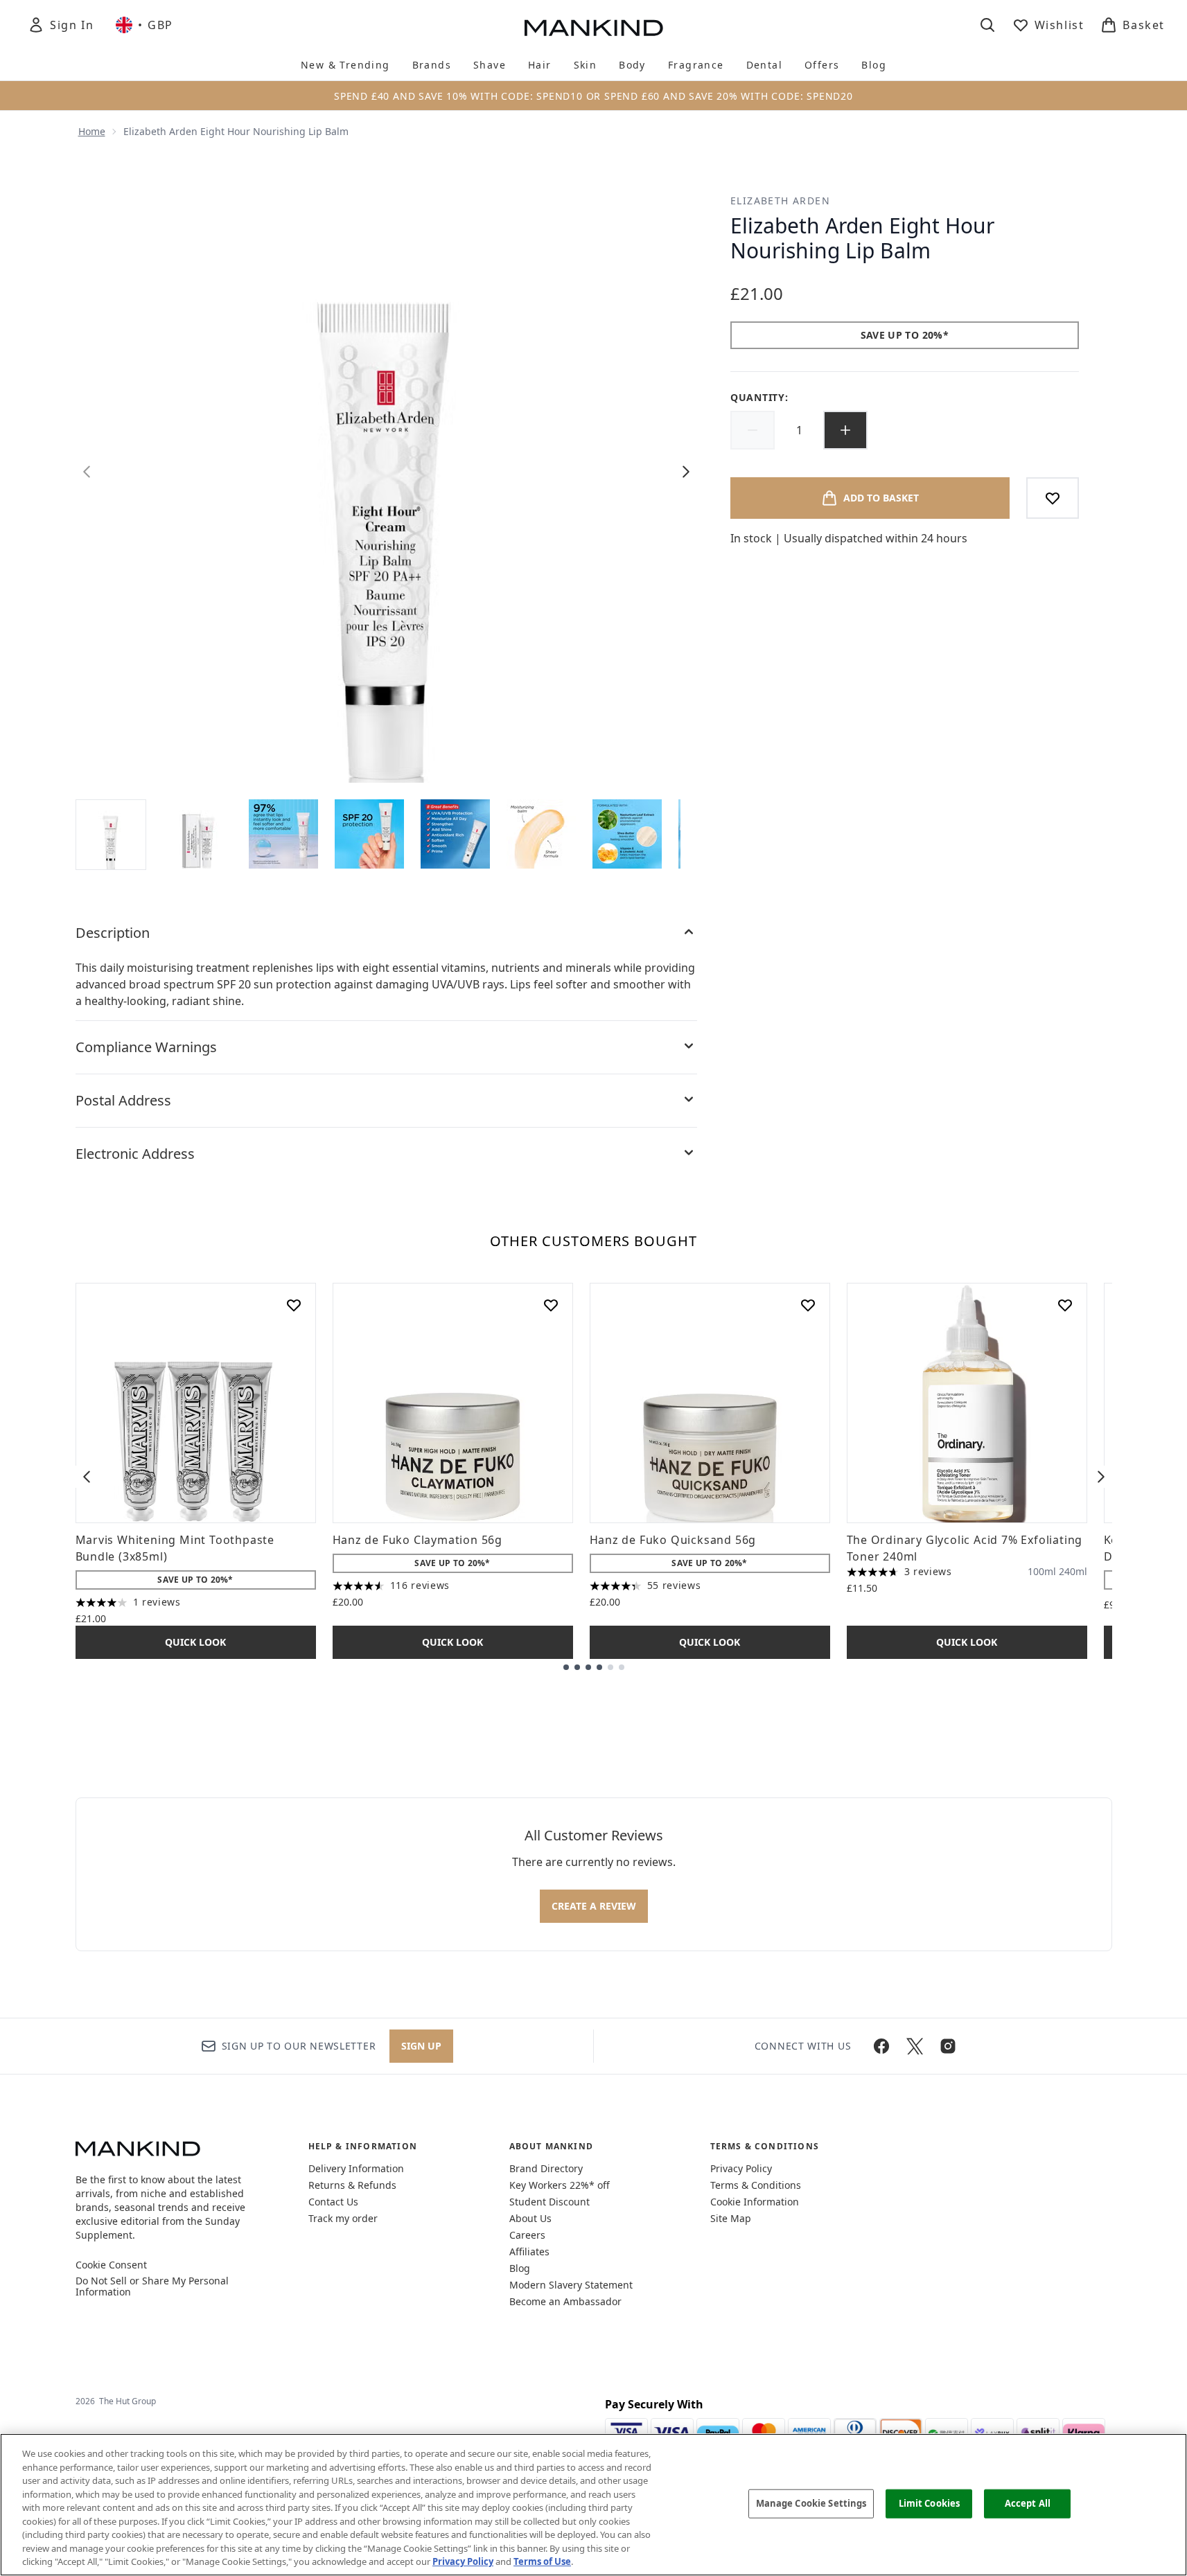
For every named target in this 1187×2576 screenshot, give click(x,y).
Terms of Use (542, 2561)
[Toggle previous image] (87, 472)
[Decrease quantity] (753, 430)
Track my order (343, 2218)
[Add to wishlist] (1053, 498)
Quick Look (195, 1642)
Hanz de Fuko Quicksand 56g (673, 1540)
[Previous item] (87, 1477)
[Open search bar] (987, 25)
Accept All (1028, 2503)
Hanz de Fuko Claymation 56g (418, 1540)
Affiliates (529, 2251)
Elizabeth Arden (780, 201)
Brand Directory (546, 2168)
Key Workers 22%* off (560, 2185)
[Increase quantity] (845, 430)
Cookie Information (755, 2202)
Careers (527, 2235)
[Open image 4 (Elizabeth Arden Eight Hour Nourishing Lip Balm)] (369, 834)
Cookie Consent (111, 2265)
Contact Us (333, 2202)
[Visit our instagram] (948, 2046)
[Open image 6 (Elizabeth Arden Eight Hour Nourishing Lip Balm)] (541, 834)
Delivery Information (356, 2168)
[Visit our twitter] (915, 2046)
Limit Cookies (930, 2503)
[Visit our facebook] (881, 2046)
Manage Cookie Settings (811, 2503)
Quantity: (759, 397)
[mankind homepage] (594, 28)
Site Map (731, 2218)
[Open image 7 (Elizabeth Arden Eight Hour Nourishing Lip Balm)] (627, 834)
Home (92, 131)
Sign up (421, 2046)
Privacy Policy (741, 2168)
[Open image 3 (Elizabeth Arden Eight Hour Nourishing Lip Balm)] (283, 834)
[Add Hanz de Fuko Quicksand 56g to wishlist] (808, 1305)
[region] (593, 2505)
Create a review (594, 1906)
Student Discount (549, 2202)
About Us (530, 2218)
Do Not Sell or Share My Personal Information (152, 2286)
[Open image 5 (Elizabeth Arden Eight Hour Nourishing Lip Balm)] (455, 834)
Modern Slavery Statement (571, 2285)
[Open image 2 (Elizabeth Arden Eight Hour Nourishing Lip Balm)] (197, 834)
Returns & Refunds (352, 2185)
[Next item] (1101, 1477)
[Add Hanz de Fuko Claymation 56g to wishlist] (551, 1305)
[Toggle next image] (686, 472)
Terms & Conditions (756, 2185)
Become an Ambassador (565, 2301)
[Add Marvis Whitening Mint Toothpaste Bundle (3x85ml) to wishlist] (294, 1305)
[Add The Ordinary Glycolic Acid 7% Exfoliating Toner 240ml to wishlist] (1065, 1305)
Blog (520, 2268)
